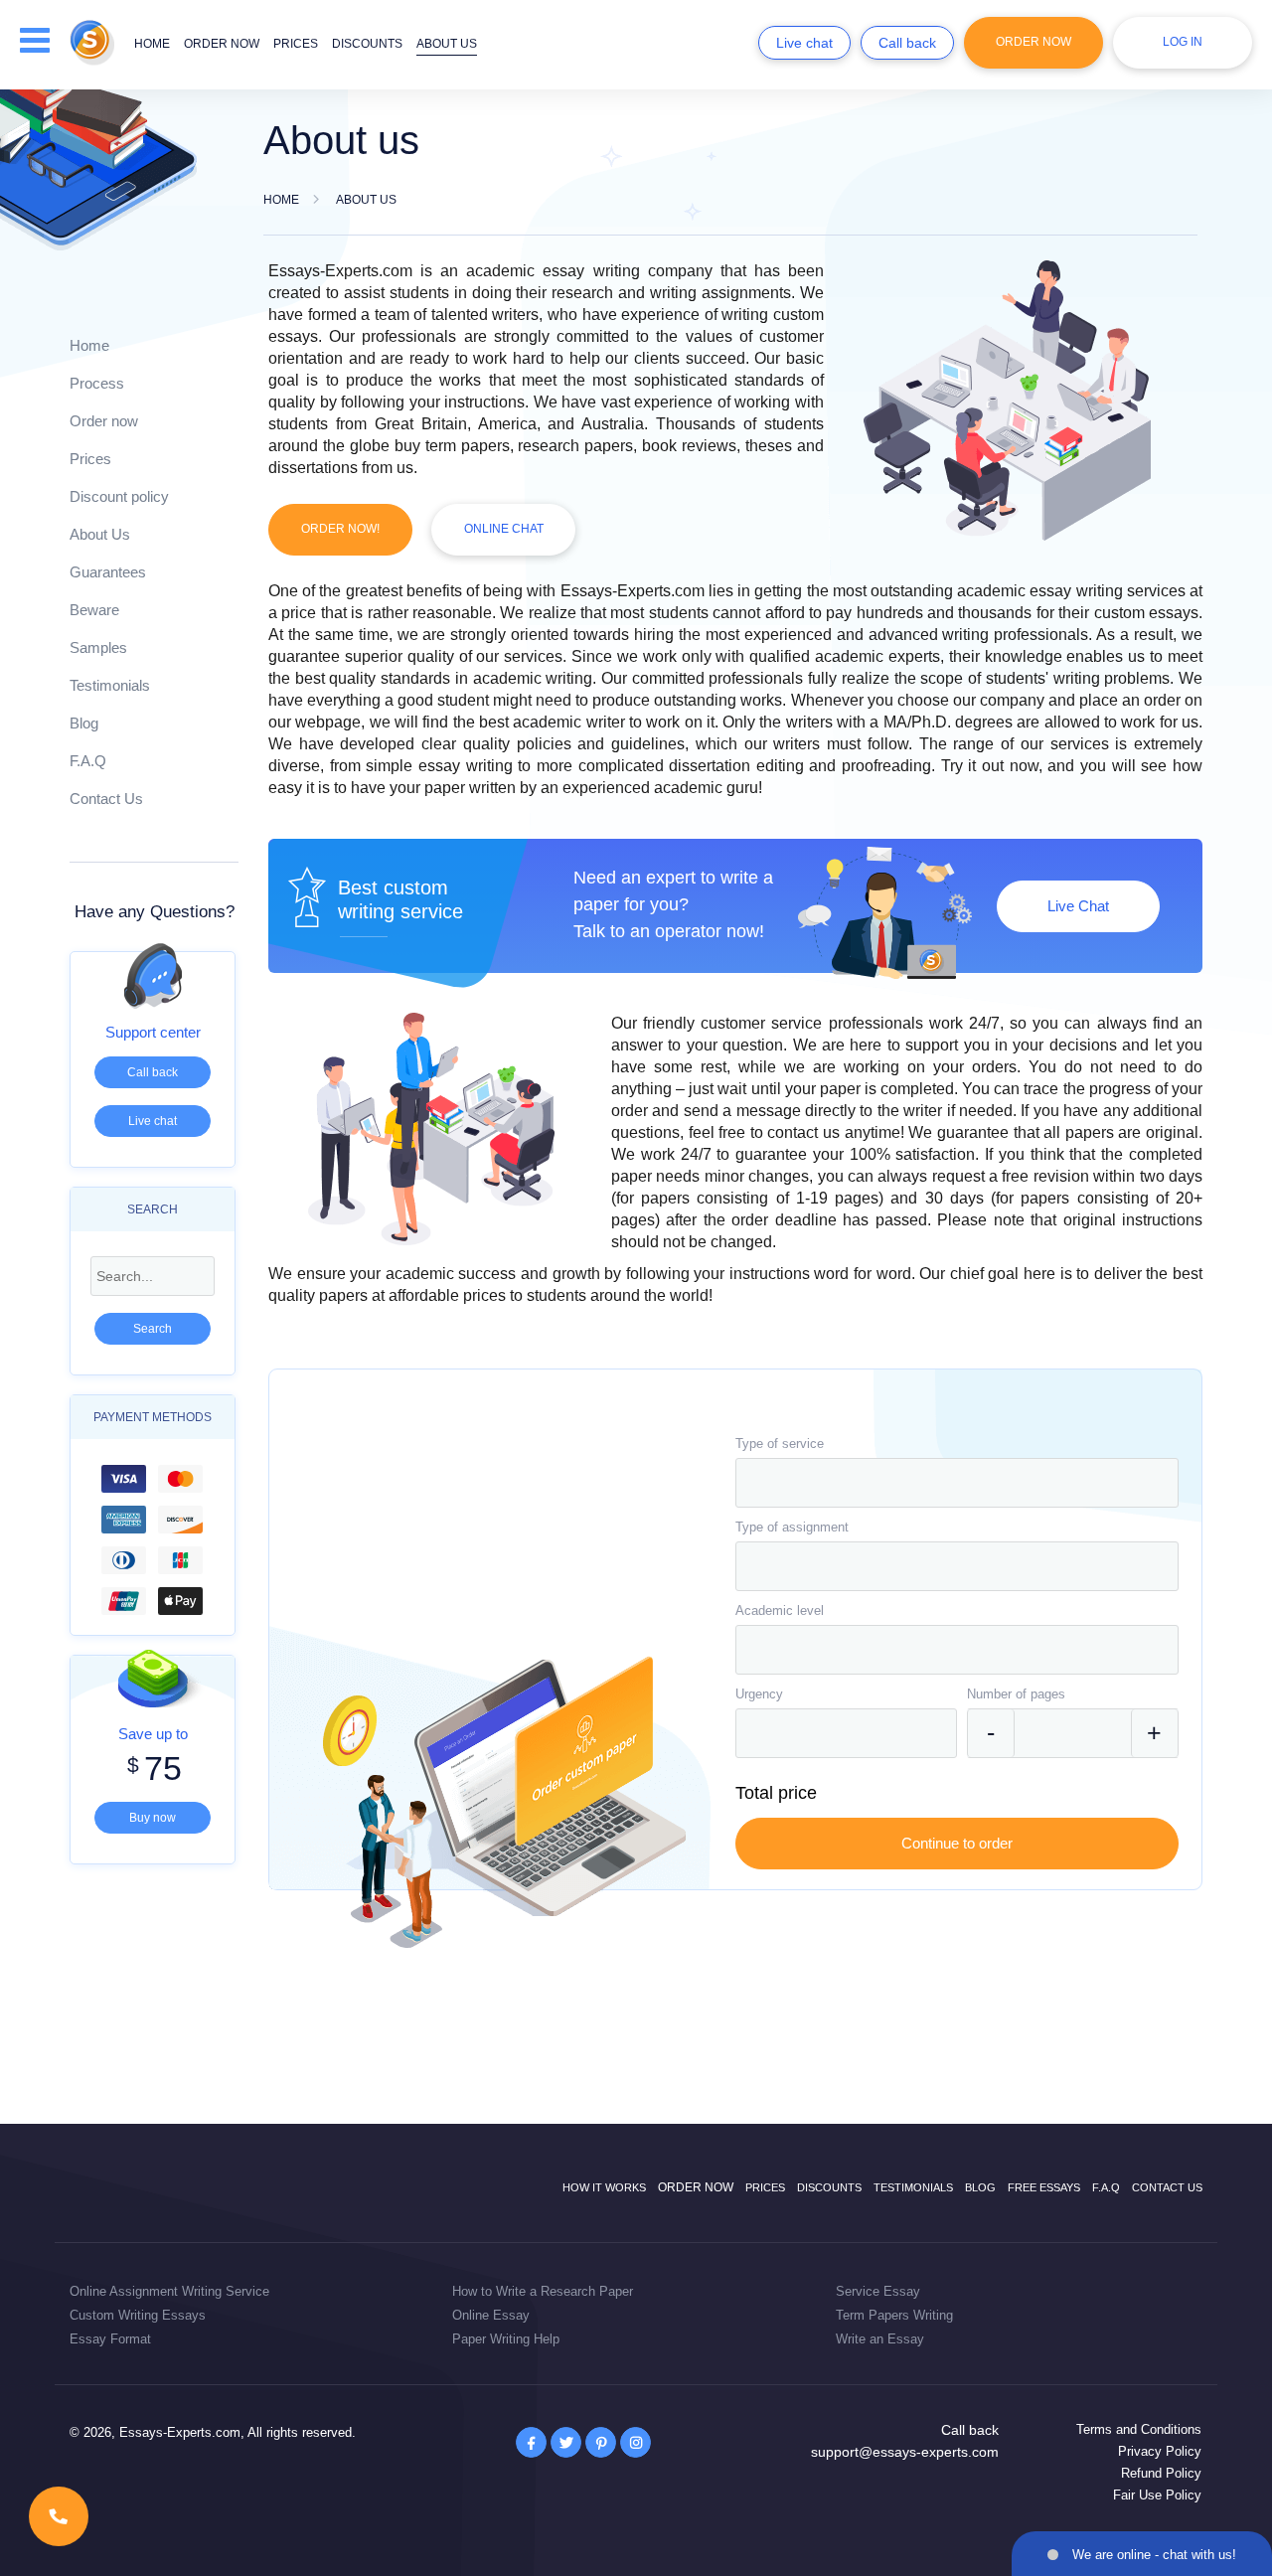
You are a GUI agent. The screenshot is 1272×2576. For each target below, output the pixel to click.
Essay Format (110, 2339)
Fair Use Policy (1157, 2495)
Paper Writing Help (506, 2339)
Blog (84, 723)
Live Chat (1078, 906)
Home (152, 44)
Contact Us (106, 799)
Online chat (504, 529)
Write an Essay (880, 2339)
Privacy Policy (1160, 2451)
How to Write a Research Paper (543, 2291)
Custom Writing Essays (138, 2315)
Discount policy (119, 496)
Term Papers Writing (894, 2315)
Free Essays (1044, 2187)
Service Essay (878, 2291)
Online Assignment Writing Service (169, 2291)
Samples (98, 647)
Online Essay (491, 2315)
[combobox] (957, 1483)
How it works (604, 2187)
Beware (94, 610)
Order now (222, 44)
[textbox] (957, 1483)
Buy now (153, 1818)
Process (97, 383)
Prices (296, 44)
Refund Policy (1161, 2473)
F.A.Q (88, 761)
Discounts (367, 44)
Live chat (804, 43)
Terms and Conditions (1139, 2429)
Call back (907, 43)
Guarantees (108, 572)
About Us (100, 534)
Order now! (340, 529)
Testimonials (110, 685)
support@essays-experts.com (905, 2452)
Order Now (1033, 42)
